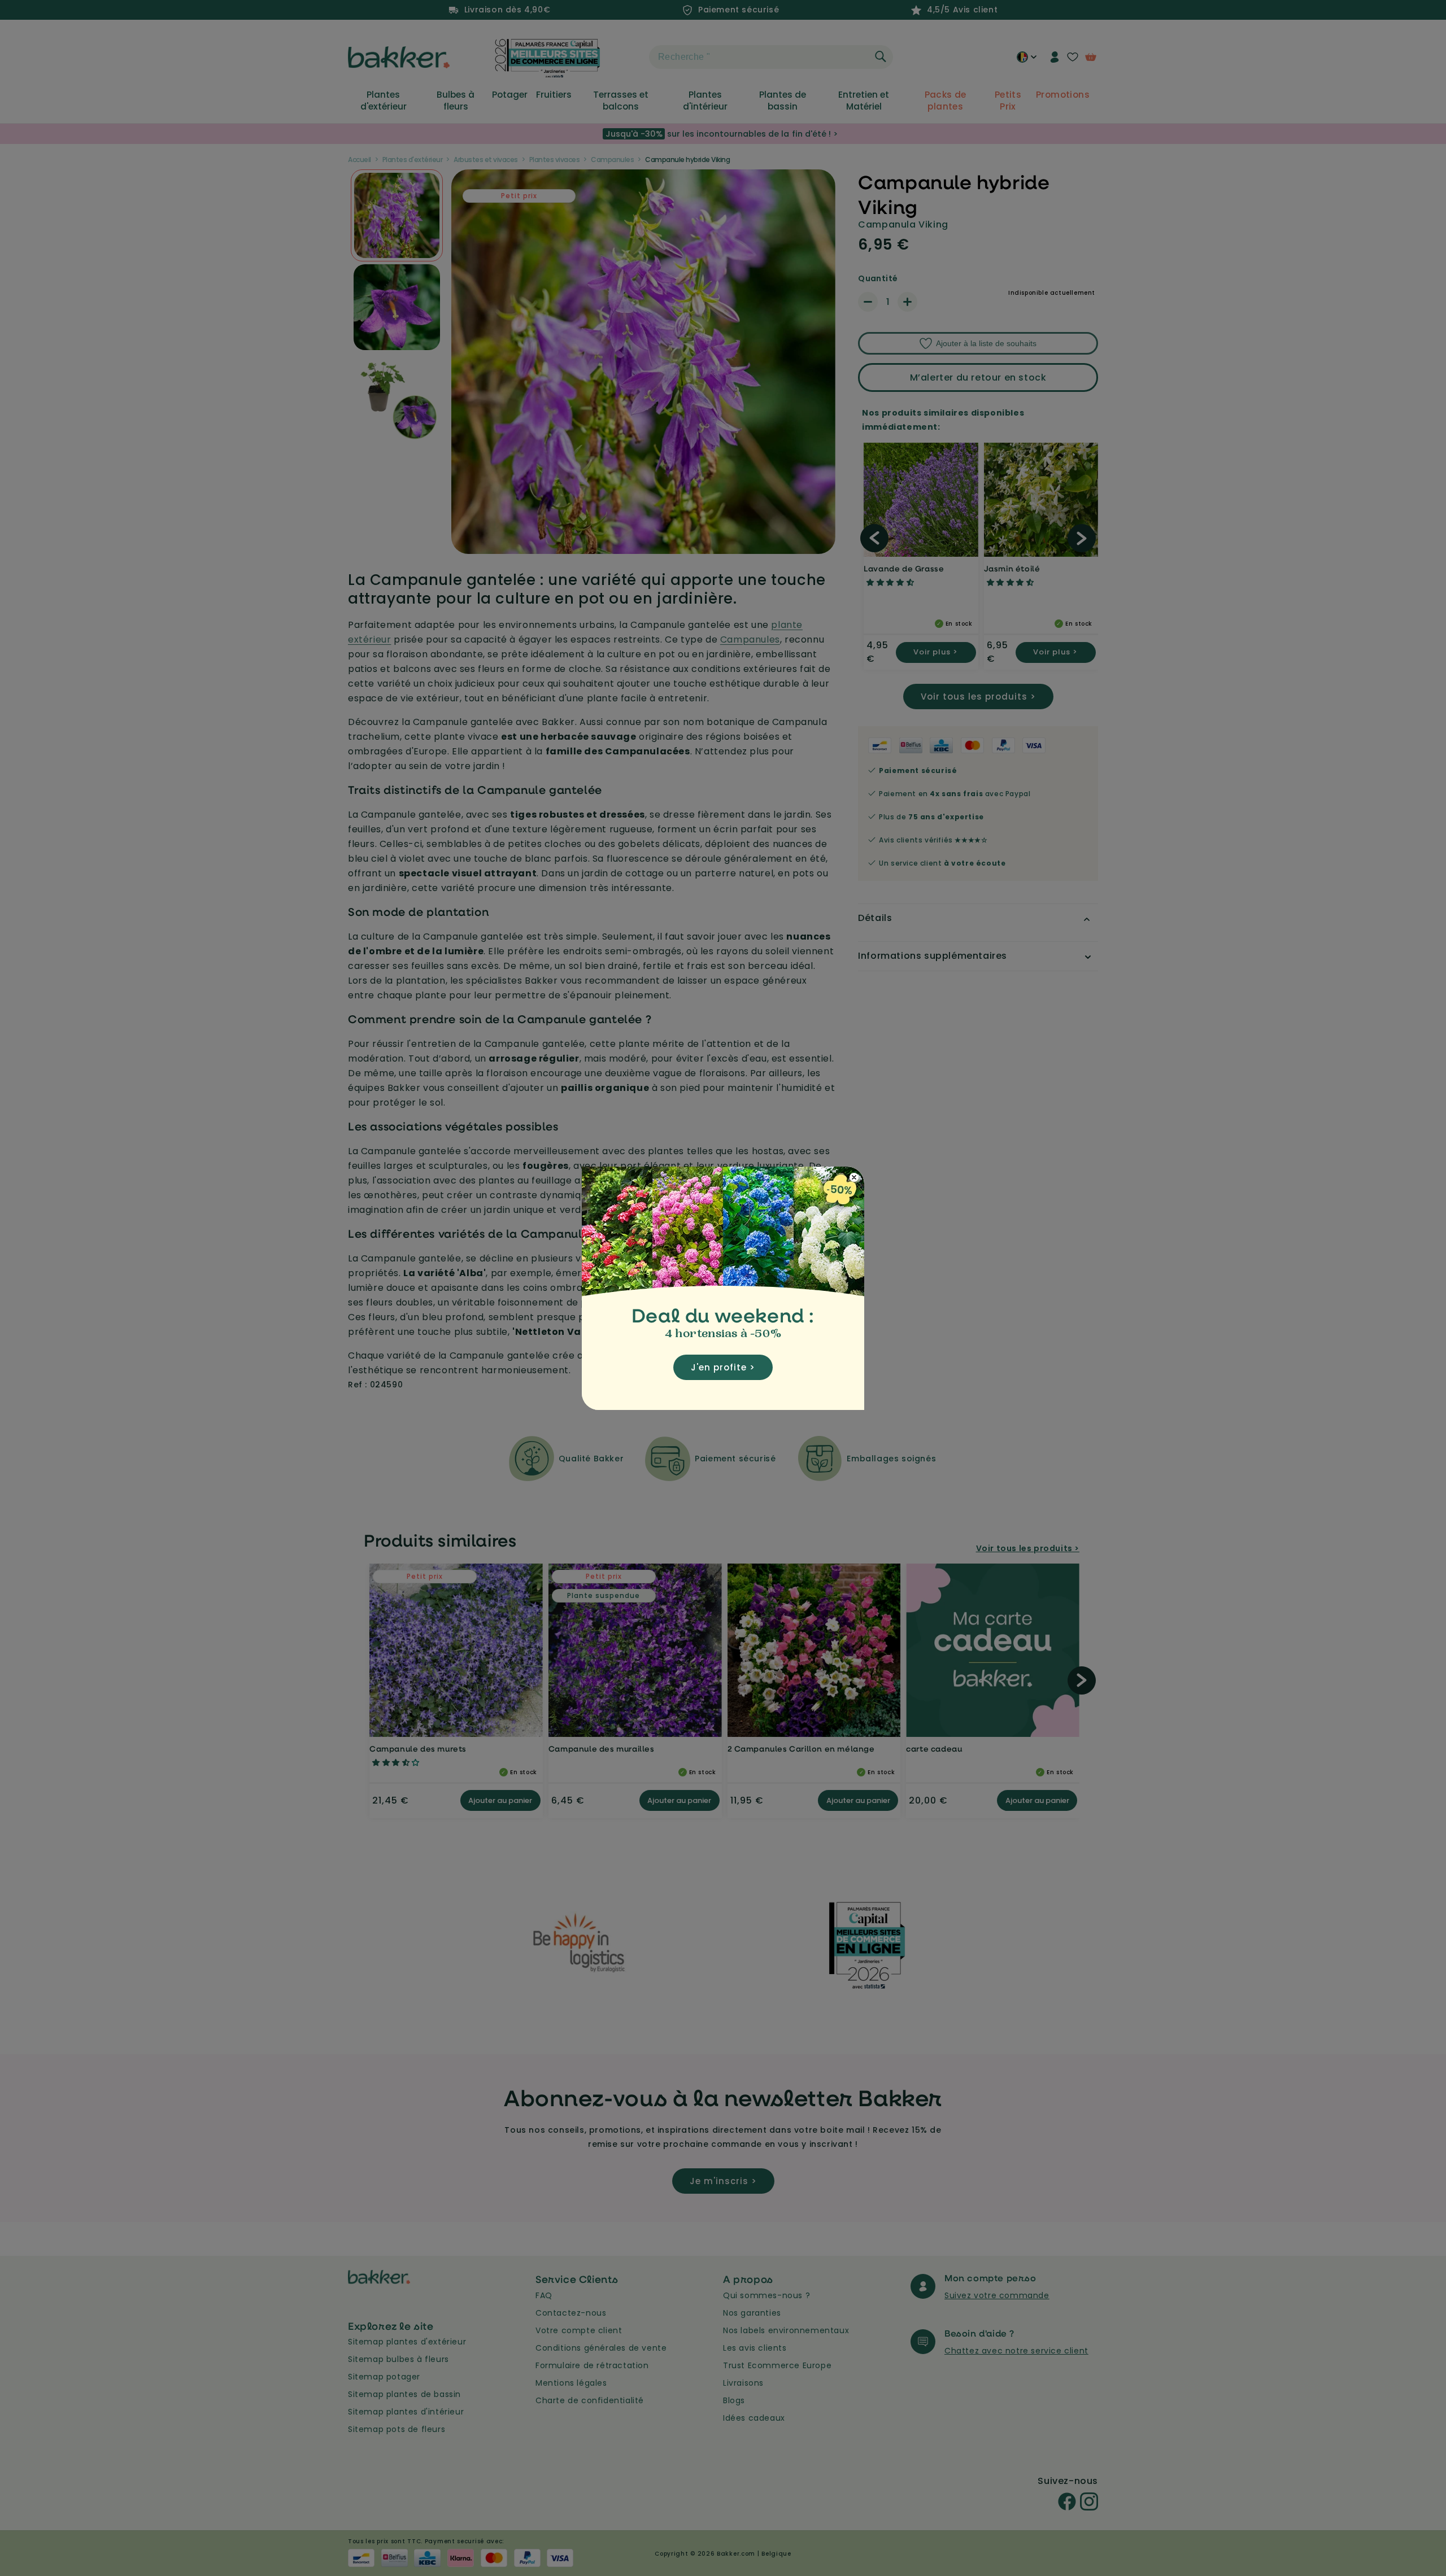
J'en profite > (723, 1367)
